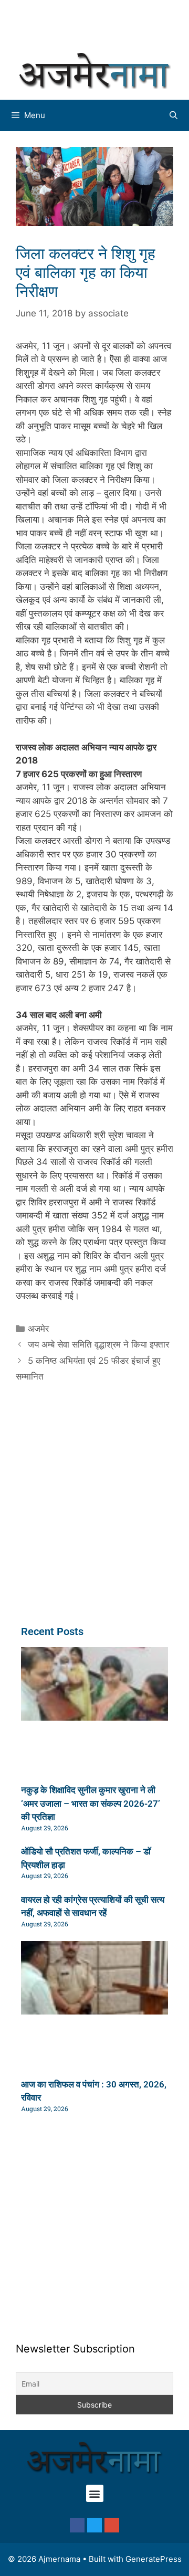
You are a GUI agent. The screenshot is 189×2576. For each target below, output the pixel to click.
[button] (95, 2493)
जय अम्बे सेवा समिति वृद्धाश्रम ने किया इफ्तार (98, 1344)
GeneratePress (154, 2559)
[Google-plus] (112, 2525)
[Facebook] (77, 2525)
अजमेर (38, 1329)
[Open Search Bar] (174, 115)
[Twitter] (94, 2525)
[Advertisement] (100, 24)
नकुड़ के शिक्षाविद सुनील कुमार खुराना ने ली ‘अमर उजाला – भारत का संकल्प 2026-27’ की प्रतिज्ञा (91, 1803)
